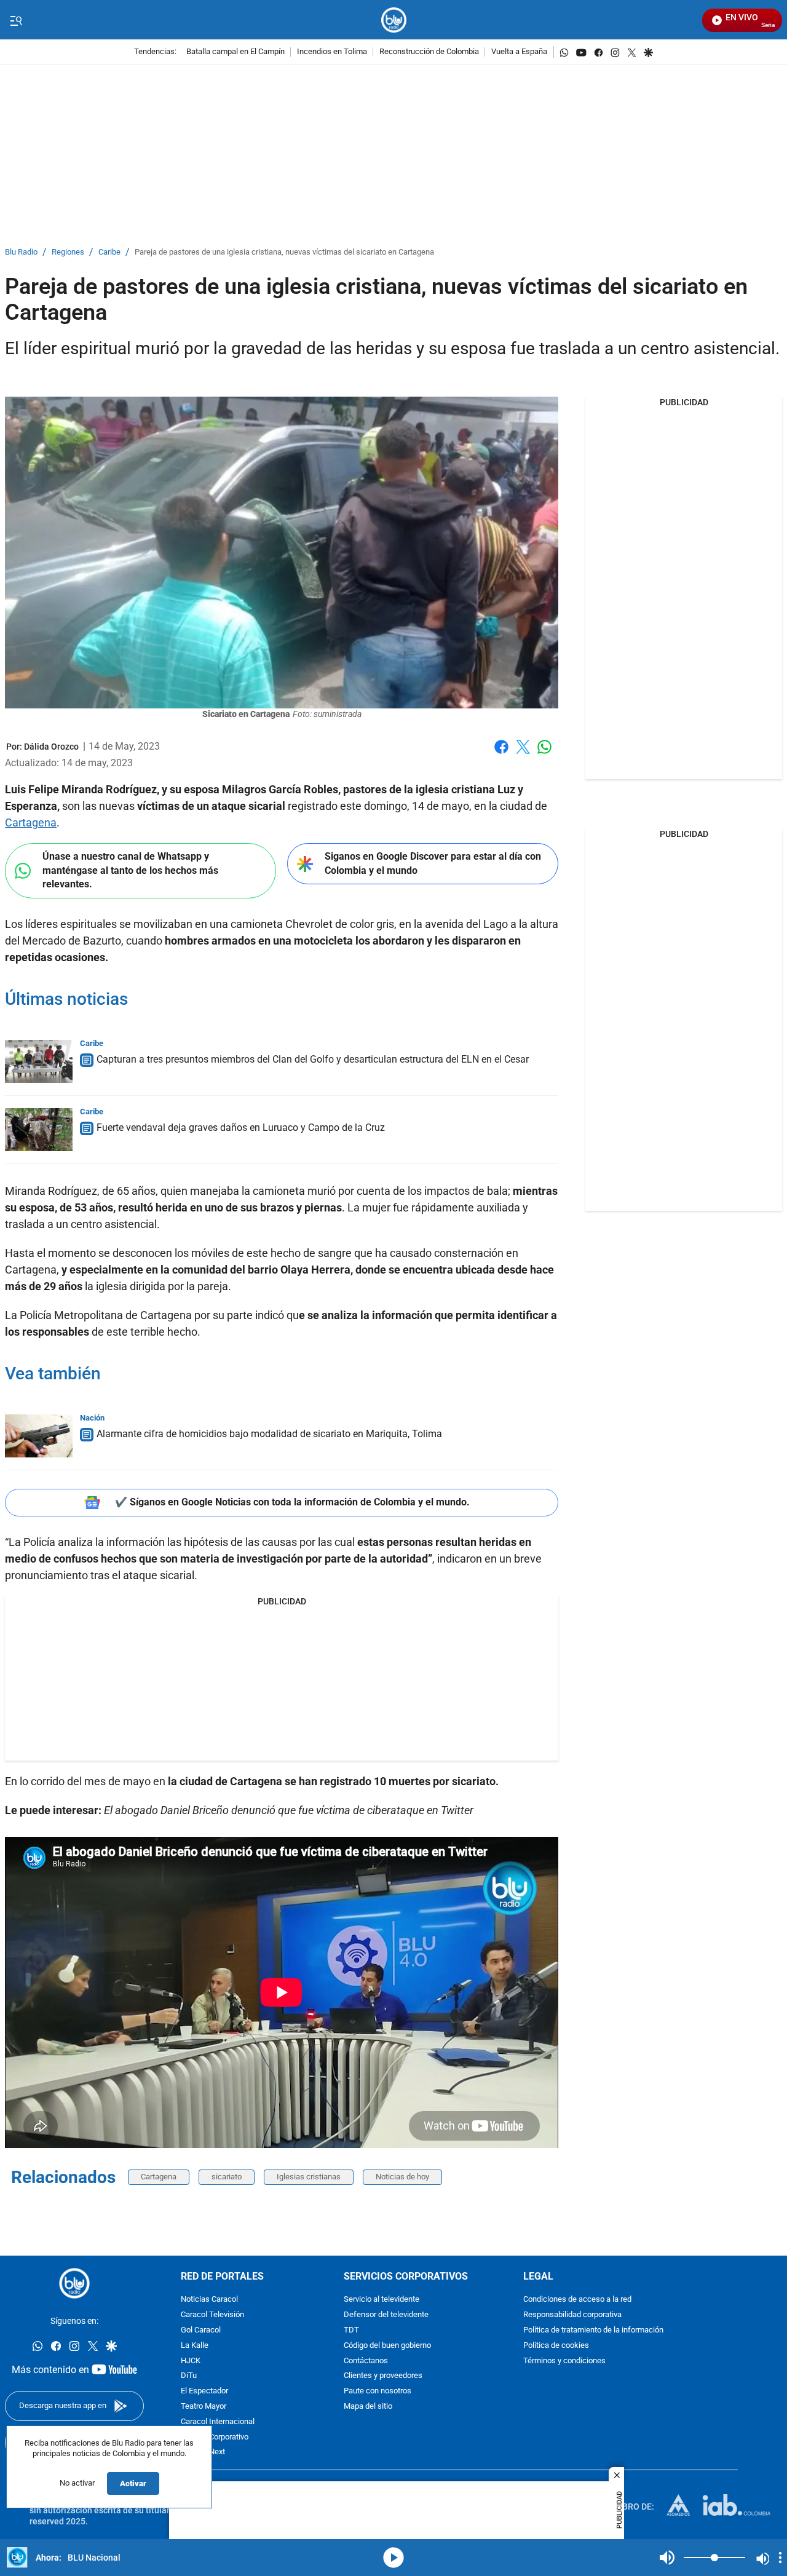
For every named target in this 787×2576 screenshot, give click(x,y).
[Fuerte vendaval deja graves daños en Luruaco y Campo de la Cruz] (39, 1130)
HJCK (191, 2361)
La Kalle (195, 2346)
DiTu (189, 2376)
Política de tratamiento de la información (593, 2330)
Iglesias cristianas (309, 2177)
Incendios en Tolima (332, 52)
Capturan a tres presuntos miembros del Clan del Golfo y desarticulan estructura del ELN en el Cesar (313, 1059)
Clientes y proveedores (383, 2376)
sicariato (227, 2177)
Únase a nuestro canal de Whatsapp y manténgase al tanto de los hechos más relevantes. (130, 870)
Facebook (501, 754)
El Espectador (204, 2391)
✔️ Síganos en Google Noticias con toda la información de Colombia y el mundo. (292, 1502)
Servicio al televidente (382, 2300)
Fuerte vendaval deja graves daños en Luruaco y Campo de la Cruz (241, 1127)
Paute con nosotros (378, 2391)
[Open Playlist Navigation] (780, 2558)
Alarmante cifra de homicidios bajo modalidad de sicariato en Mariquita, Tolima (269, 1434)
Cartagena (31, 822)
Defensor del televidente (386, 2315)
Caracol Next (203, 2452)
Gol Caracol (201, 2330)
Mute (667, 2558)
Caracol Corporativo (215, 2437)
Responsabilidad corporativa (572, 2315)
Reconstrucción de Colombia (429, 52)
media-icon (393, 2558)
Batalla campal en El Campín (235, 52)
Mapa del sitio (368, 2407)
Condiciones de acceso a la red (577, 2300)
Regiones (68, 252)
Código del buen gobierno (387, 2346)
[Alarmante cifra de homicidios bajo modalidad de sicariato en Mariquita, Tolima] (39, 1436)
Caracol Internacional (218, 2422)
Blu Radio (21, 252)
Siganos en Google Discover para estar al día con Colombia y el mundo (433, 863)
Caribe (109, 252)
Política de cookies (556, 2346)
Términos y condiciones (564, 2361)
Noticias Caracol (209, 2300)
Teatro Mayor (204, 2407)
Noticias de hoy (402, 2177)
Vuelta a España (519, 52)
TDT (351, 2330)
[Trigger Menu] (16, 20)
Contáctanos (366, 2361)
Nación (92, 1418)
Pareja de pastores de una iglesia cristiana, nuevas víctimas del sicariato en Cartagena (284, 252)
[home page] (394, 20)
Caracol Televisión (212, 2315)
